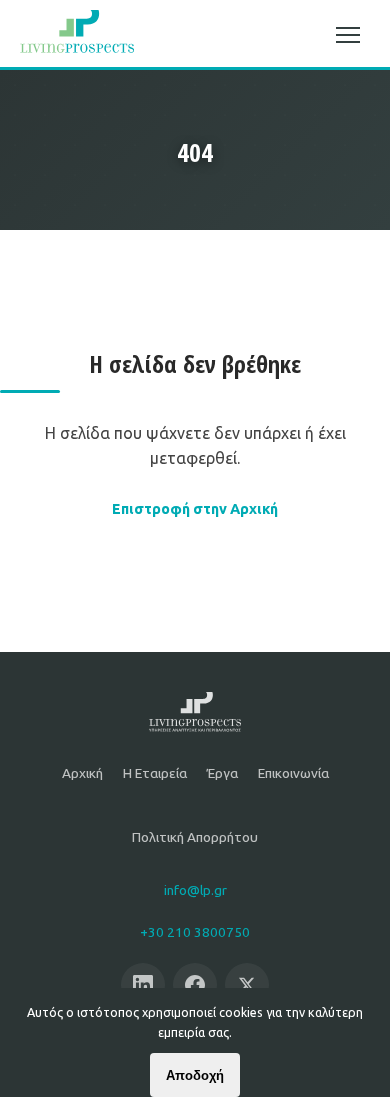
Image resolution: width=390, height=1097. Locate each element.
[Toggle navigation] (348, 35)
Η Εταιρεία (155, 773)
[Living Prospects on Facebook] (195, 985)
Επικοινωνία (293, 773)
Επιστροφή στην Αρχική (195, 509)
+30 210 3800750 (195, 932)
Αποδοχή (195, 1075)
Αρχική (82, 773)
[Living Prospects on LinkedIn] (143, 985)
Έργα (222, 773)
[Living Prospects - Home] (77, 35)
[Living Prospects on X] (247, 985)
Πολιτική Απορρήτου (195, 837)
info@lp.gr (195, 890)
